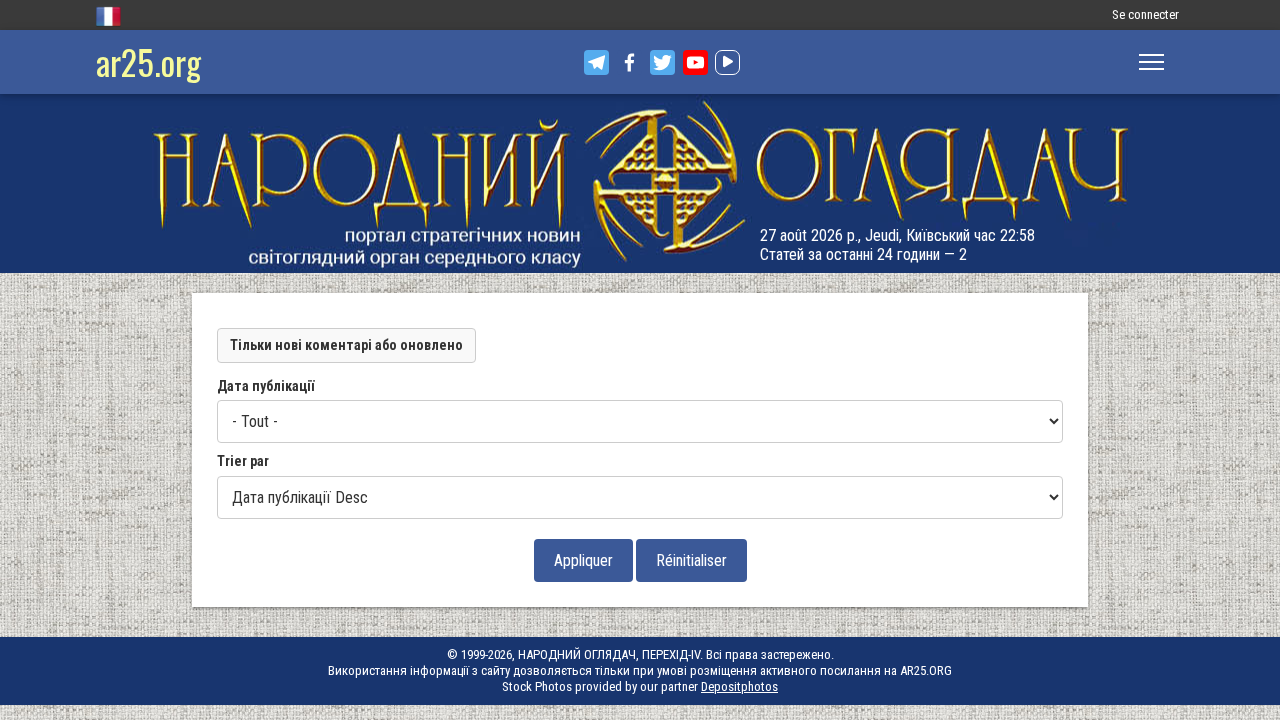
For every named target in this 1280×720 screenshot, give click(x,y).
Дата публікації (265, 386)
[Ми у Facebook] (629, 62)
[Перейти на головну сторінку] (640, 183)
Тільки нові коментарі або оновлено (346, 345)
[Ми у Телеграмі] (596, 62)
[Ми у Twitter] (662, 62)
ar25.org (148, 61)
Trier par (243, 461)
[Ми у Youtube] (695, 62)
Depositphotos (739, 686)
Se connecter (1145, 14)
